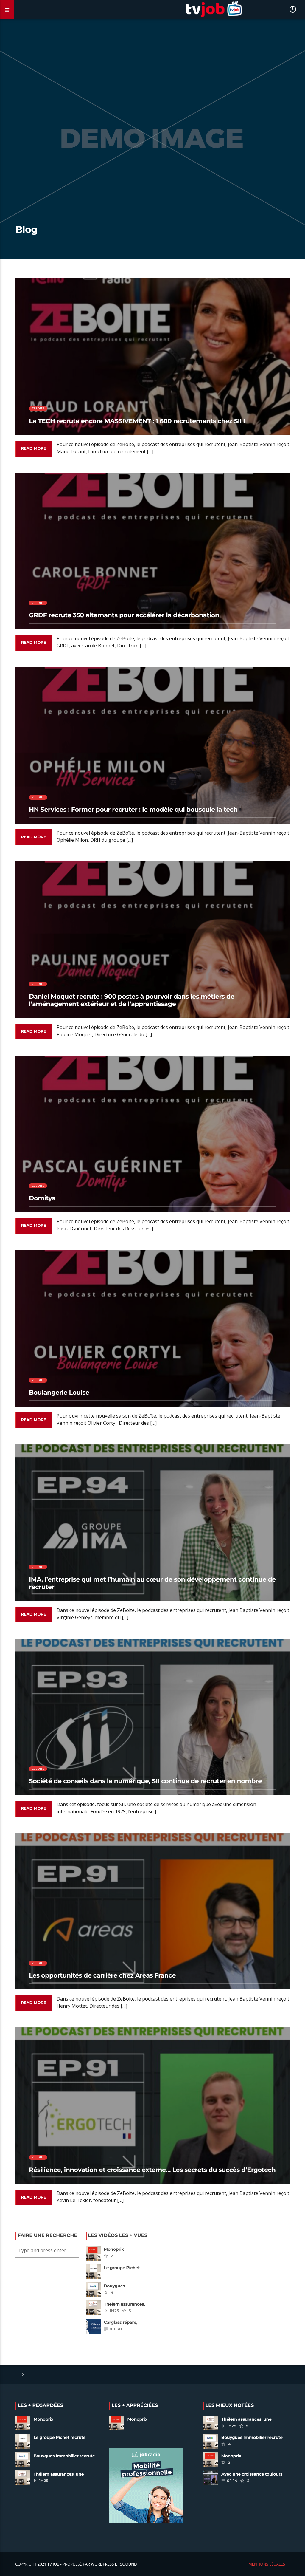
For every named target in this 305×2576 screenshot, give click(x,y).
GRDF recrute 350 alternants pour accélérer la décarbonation (124, 615)
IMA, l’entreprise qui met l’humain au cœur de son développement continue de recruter (152, 1583)
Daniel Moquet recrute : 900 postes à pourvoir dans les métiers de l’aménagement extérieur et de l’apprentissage (132, 1000)
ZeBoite (38, 408)
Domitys (42, 1198)
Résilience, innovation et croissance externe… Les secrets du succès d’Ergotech (152, 2170)
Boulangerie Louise (59, 1393)
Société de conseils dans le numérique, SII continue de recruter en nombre (145, 1781)
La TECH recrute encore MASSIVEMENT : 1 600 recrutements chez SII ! (137, 421)
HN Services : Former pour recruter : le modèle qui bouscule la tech (133, 810)
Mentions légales (267, 2564)
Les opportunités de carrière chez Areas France (102, 1976)
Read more (33, 448)
